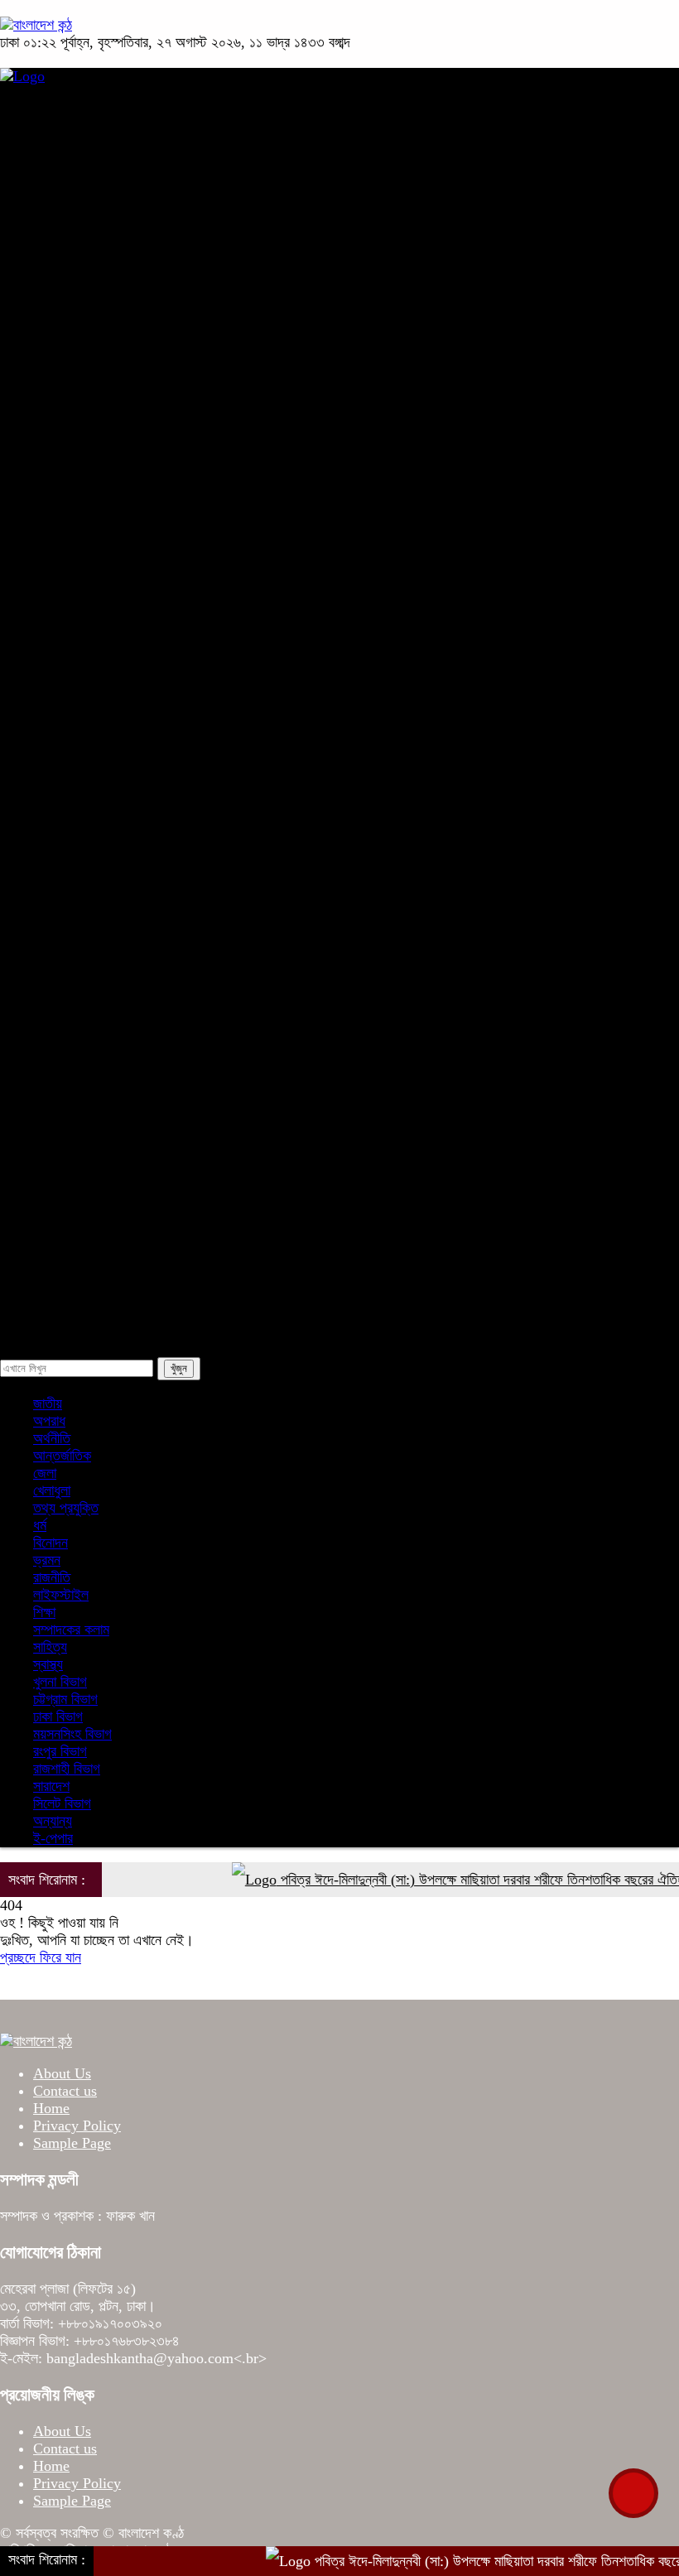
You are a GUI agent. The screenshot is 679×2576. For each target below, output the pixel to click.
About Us (62, 2073)
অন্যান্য (94, 1261)
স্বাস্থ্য (56, 881)
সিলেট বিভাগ (104, 543)
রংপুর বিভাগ (101, 628)
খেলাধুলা (60, 754)
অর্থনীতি (60, 290)
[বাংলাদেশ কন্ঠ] (36, 25)
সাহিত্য (91, 1008)
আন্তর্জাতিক (70, 712)
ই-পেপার (61, 1303)
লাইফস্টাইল (102, 1177)
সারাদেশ (60, 332)
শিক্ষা (53, 923)
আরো (54, 965)
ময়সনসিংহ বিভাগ (114, 670)
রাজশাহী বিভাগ (108, 501)
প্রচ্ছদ (57, 121)
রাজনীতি (60, 205)
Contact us (65, 2091)
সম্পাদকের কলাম (113, 1134)
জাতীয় (56, 163)
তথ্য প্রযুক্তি (107, 1092)
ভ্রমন (88, 1219)
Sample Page (72, 2143)
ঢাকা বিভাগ (99, 374)
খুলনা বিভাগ (101, 459)
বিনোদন (59, 839)
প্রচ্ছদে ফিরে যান (41, 1957)
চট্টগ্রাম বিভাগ (107, 416)
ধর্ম (48, 797)
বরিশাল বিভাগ (106, 585)
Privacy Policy (77, 2126)
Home (51, 2108)
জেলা (86, 1050)
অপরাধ (58, 248)
